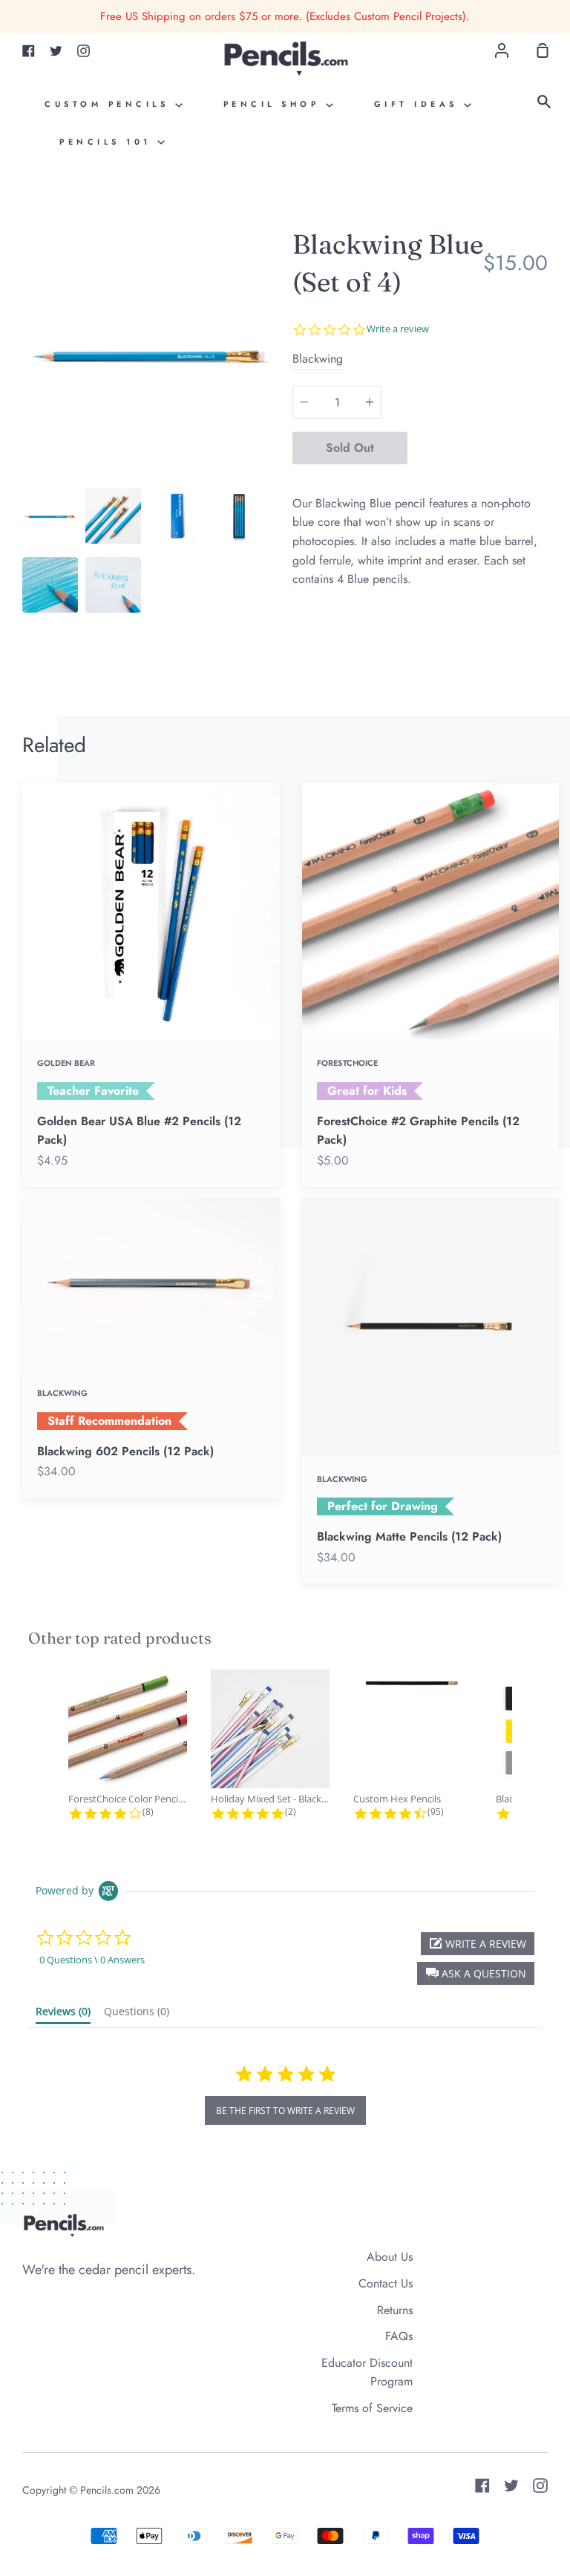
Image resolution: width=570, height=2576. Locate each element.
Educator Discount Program (367, 2372)
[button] (476, 1973)
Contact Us (386, 2283)
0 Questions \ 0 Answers (92, 1960)
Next (273, 389)
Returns (395, 2310)
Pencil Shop (275, 104)
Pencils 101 (108, 142)
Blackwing (318, 359)
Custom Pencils (110, 104)
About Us (390, 2257)
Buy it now (478, 448)
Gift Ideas (419, 104)
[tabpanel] (150, 353)
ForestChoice (347, 1063)
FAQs (399, 2336)
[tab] (50, 516)
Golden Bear (66, 1063)
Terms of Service (372, 2408)
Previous (27, 389)
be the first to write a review (285, 2111)
